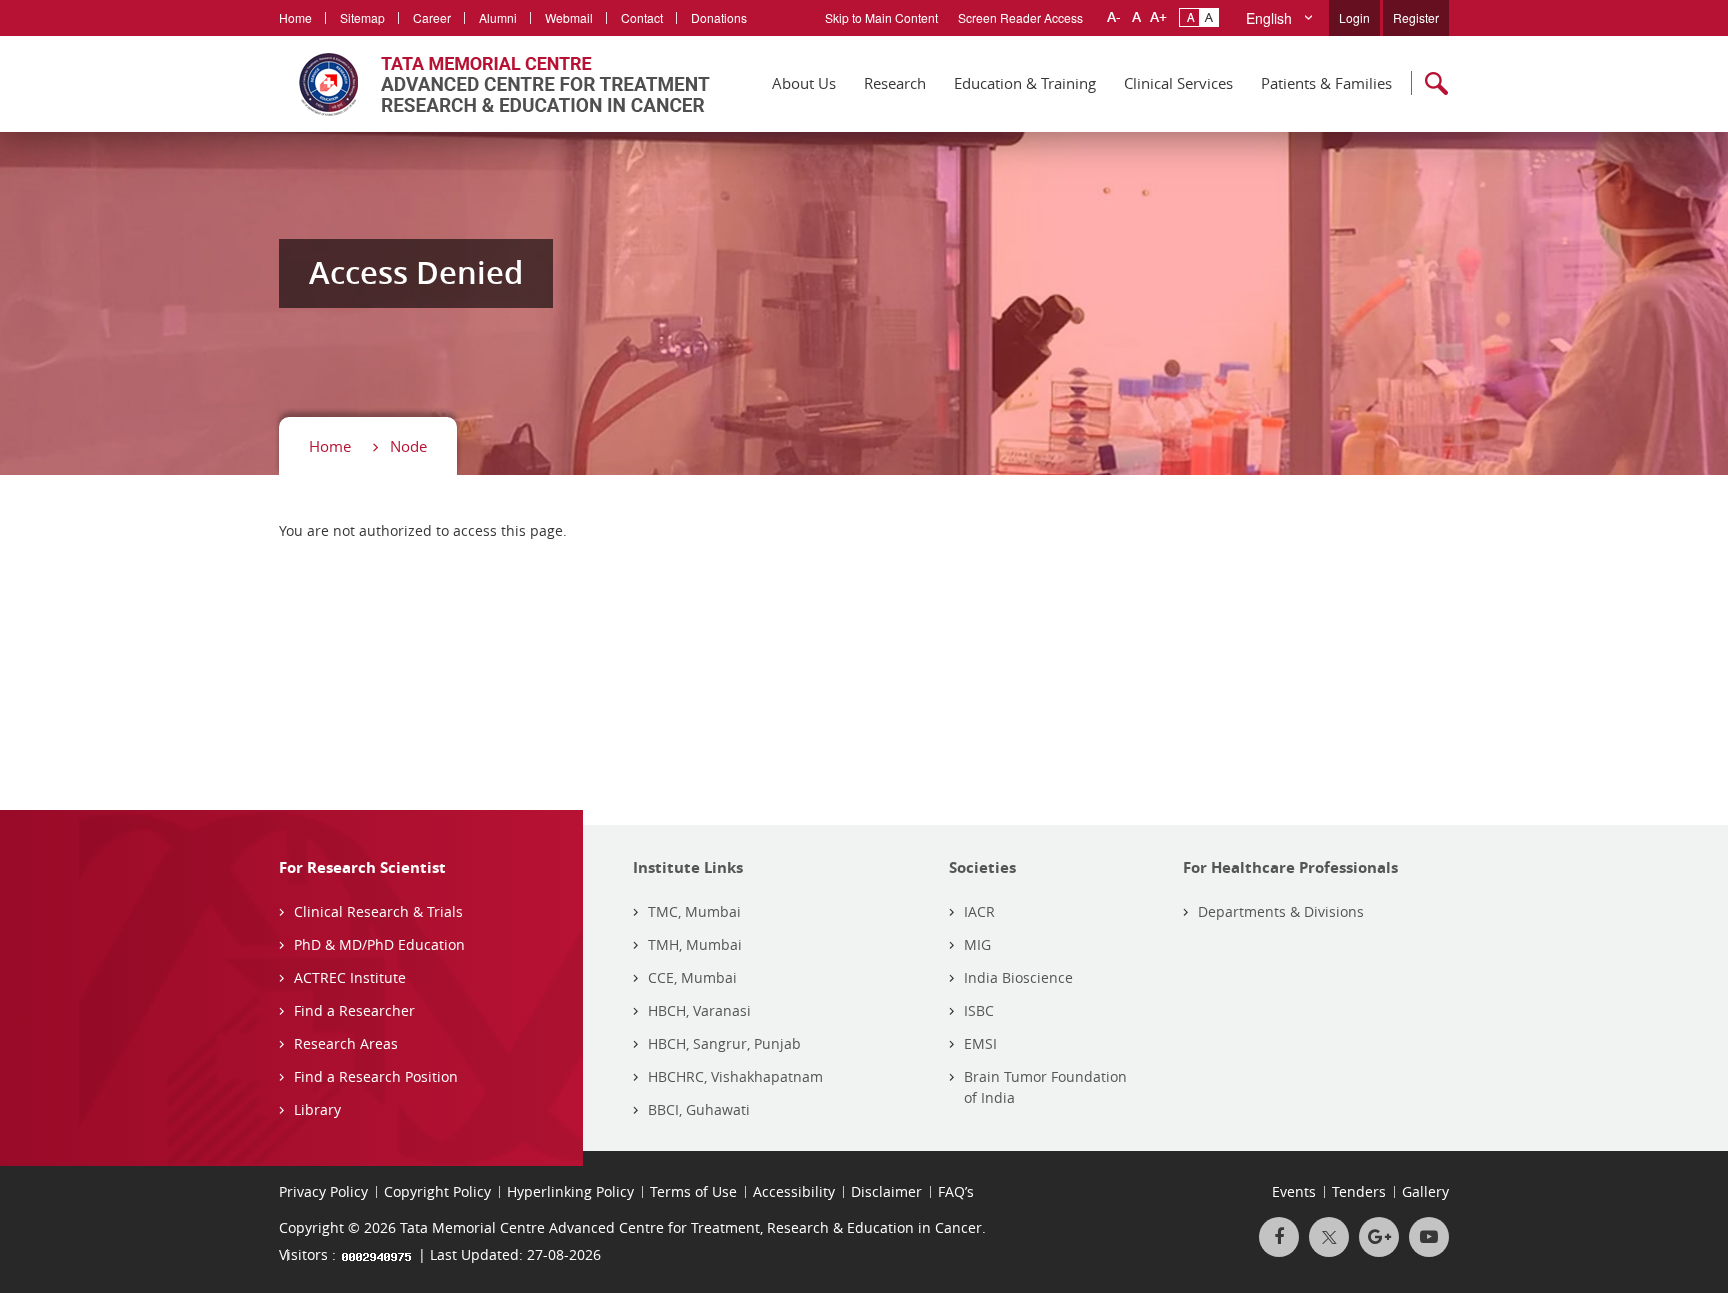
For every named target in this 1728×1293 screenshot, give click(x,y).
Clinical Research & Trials (378, 911)
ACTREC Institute (350, 977)
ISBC (979, 1010)
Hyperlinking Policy (570, 1191)
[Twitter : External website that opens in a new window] (1329, 1237)
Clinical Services (1178, 83)
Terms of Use (693, 1191)
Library (317, 1109)
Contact (642, 17)
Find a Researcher (354, 1010)
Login (1354, 17)
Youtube (1429, 1237)
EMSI (980, 1043)
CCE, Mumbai (692, 977)
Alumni (498, 17)
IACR (979, 911)
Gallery (1425, 1191)
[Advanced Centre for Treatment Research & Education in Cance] (494, 84)
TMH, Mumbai (695, 944)
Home (295, 17)
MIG (977, 944)
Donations (719, 17)
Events (1294, 1191)
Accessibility (794, 1191)
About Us (804, 83)
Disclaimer (886, 1191)
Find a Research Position (376, 1076)
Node (408, 446)
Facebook (1279, 1237)
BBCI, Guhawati (699, 1109)
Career (432, 17)
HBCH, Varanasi (699, 1010)
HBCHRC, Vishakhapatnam (735, 1076)
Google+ (1379, 1237)
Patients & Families (1326, 83)
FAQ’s (956, 1191)
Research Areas (346, 1043)
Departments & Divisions (1281, 911)
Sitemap (362, 17)
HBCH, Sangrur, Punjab (724, 1043)
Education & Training (1025, 83)
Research (895, 83)
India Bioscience (1018, 977)
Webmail (569, 17)
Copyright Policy (437, 1191)
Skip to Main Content (881, 17)
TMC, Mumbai (694, 911)
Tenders (1359, 1191)
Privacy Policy (323, 1191)
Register (1416, 17)
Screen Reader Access (1020, 17)
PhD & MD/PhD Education (379, 944)
